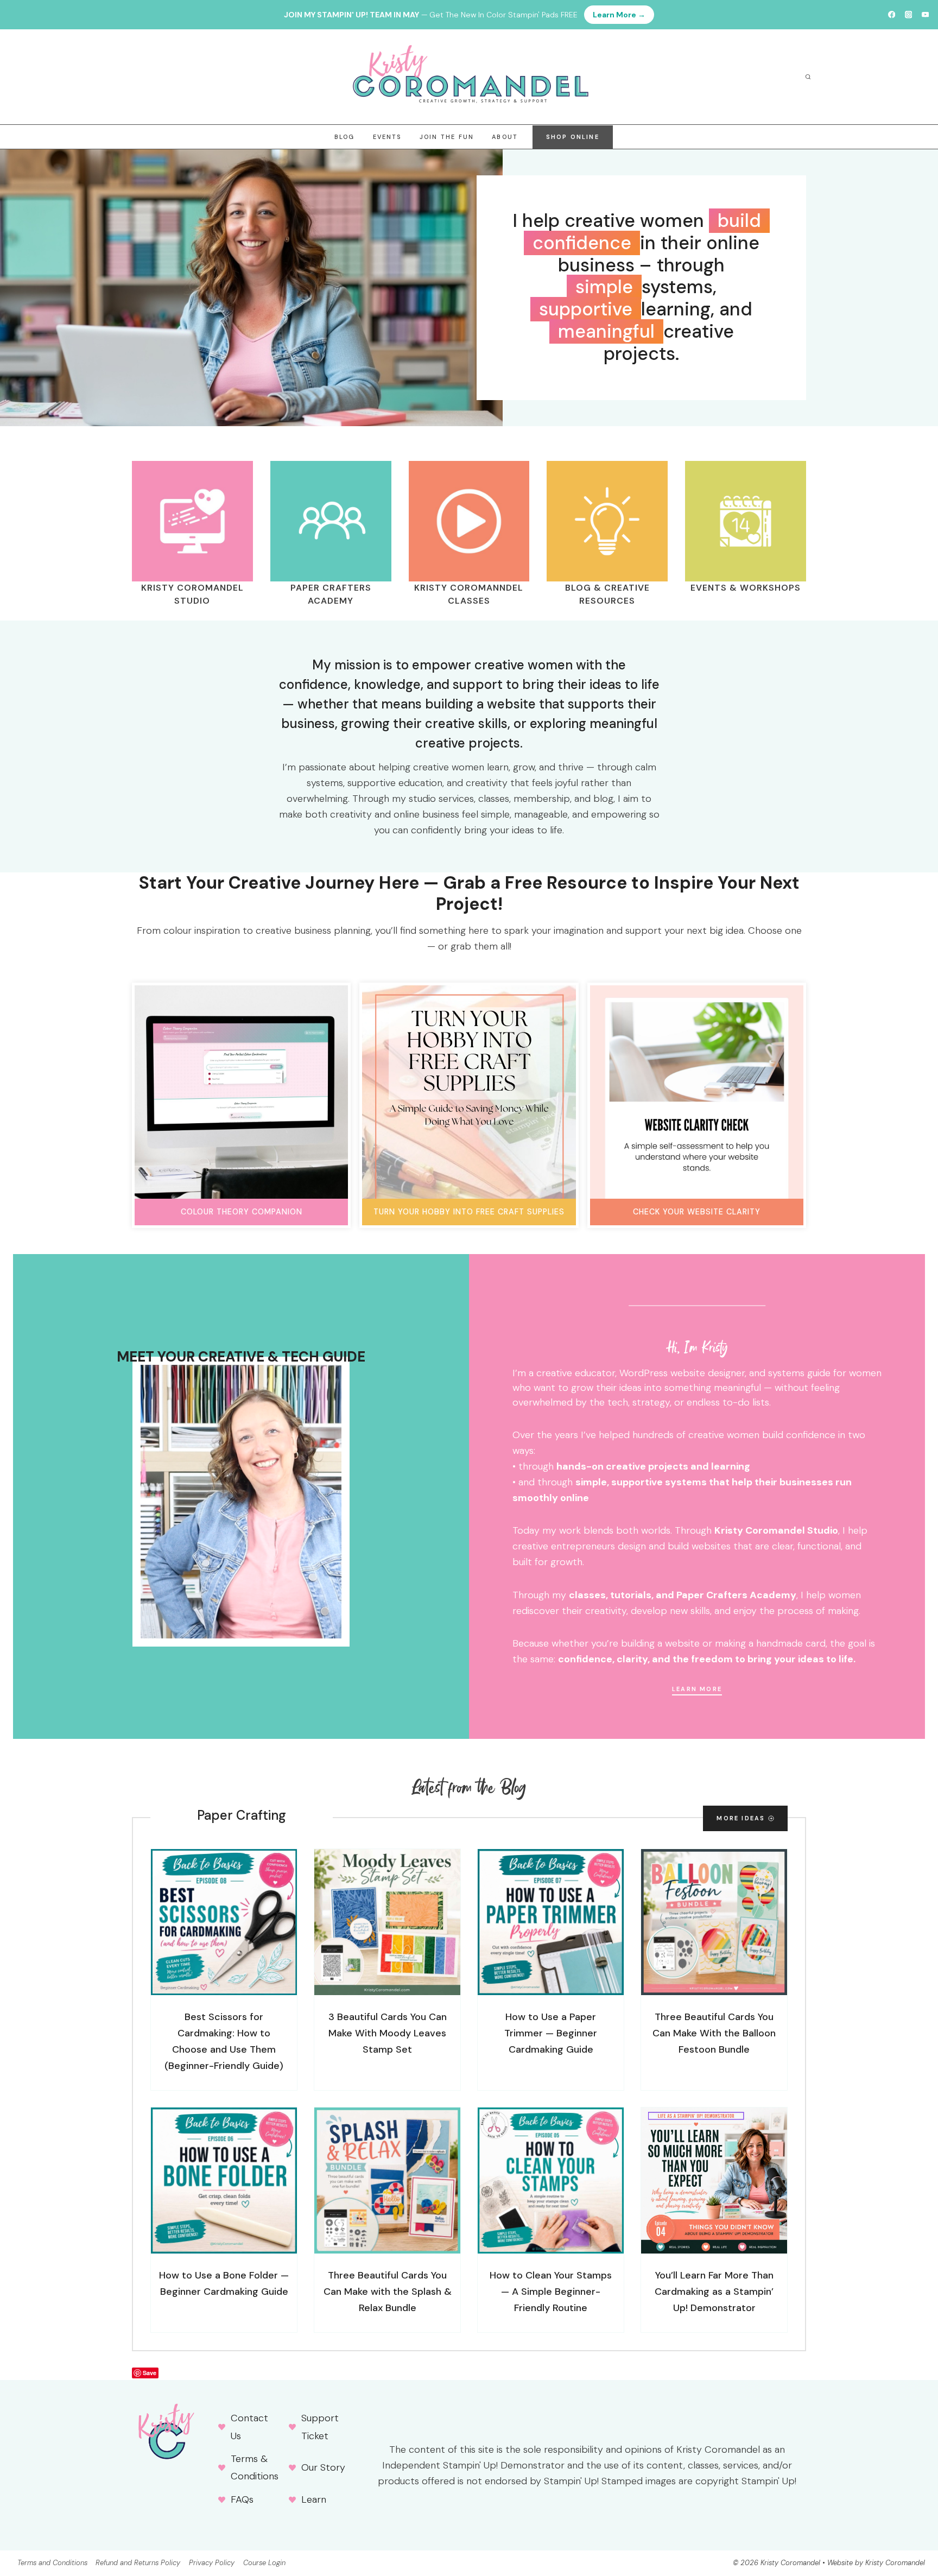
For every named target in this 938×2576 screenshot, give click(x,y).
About (505, 137)
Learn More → (619, 15)
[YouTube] (925, 15)
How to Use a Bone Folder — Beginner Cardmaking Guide (224, 2283)
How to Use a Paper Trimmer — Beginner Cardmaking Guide (551, 2033)
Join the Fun (447, 137)
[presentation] (224, 1922)
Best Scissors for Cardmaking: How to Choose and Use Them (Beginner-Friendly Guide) (224, 2041)
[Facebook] (892, 15)
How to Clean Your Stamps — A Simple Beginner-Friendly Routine (551, 2292)
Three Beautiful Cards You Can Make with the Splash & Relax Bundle (388, 2292)
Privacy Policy (212, 2563)
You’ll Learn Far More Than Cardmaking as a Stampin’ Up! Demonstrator (714, 2292)
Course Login (264, 2563)
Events (387, 137)
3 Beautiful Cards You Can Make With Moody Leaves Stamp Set (388, 2033)
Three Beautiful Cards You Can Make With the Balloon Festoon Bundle (714, 2033)
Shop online (573, 137)
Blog (345, 137)
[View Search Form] (808, 77)
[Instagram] (908, 15)
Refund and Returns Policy (138, 2563)
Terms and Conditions (52, 2563)
